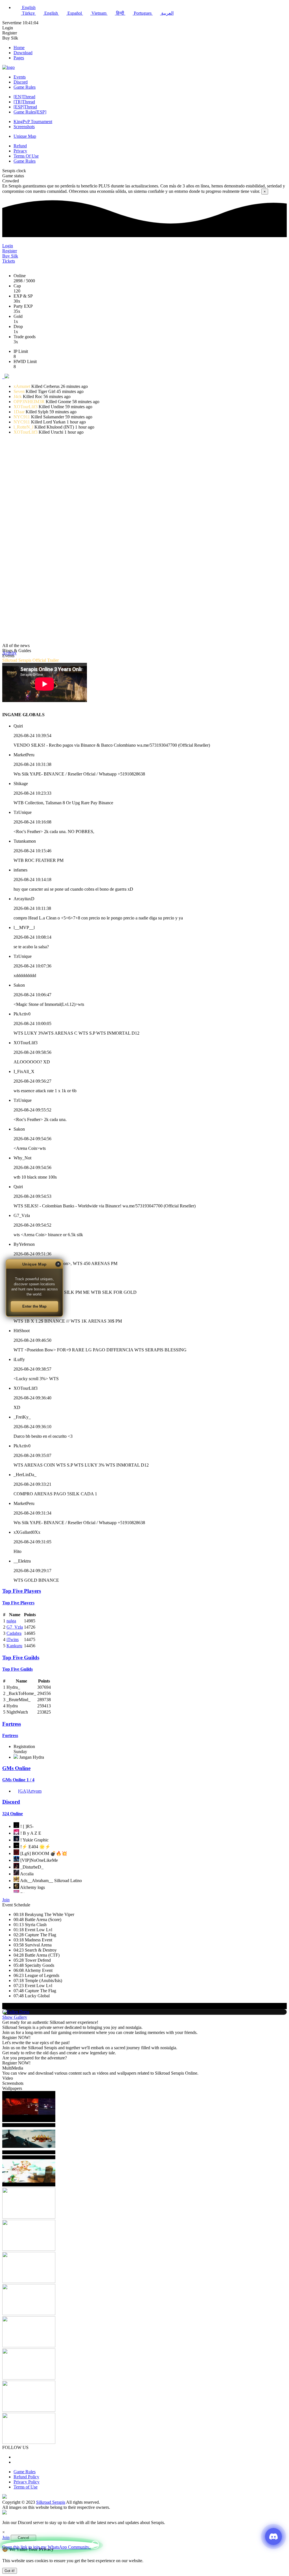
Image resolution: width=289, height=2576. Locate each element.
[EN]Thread (24, 97)
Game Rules (25, 87)
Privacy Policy (27, 2482)
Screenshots (24, 127)
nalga (11, 1621)
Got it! (10, 2571)
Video (8, 2078)
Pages (19, 58)
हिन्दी (120, 13)
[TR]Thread (24, 102)
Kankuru (14, 1646)
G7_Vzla (15, 1627)
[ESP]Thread (25, 107)
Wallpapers (12, 2088)
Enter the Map (34, 1306)
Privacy (20, 151)
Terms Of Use (26, 156)
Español (75, 13)
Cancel (23, 2538)
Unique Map (25, 136)
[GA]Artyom (30, 1791)
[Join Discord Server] (273, 2536)
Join (6, 1900)
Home (19, 48)
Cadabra (14, 1633)
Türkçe (28, 13)
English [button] (28, 7)
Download (23, 53)
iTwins (13, 1639)
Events (20, 77)
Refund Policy (26, 2477)
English (51, 13)
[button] (7, 377)
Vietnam (99, 13)
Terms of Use (26, 2487)
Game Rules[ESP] (30, 112)
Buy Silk (10, 38)
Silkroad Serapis (51, 2502)
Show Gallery (15, 2017)
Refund (20, 146)
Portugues (143, 13)
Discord (21, 82)
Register (10, 33)
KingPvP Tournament (33, 122)
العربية (167, 13)
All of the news (16, 645)
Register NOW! (16, 2038)
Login (8, 28)
